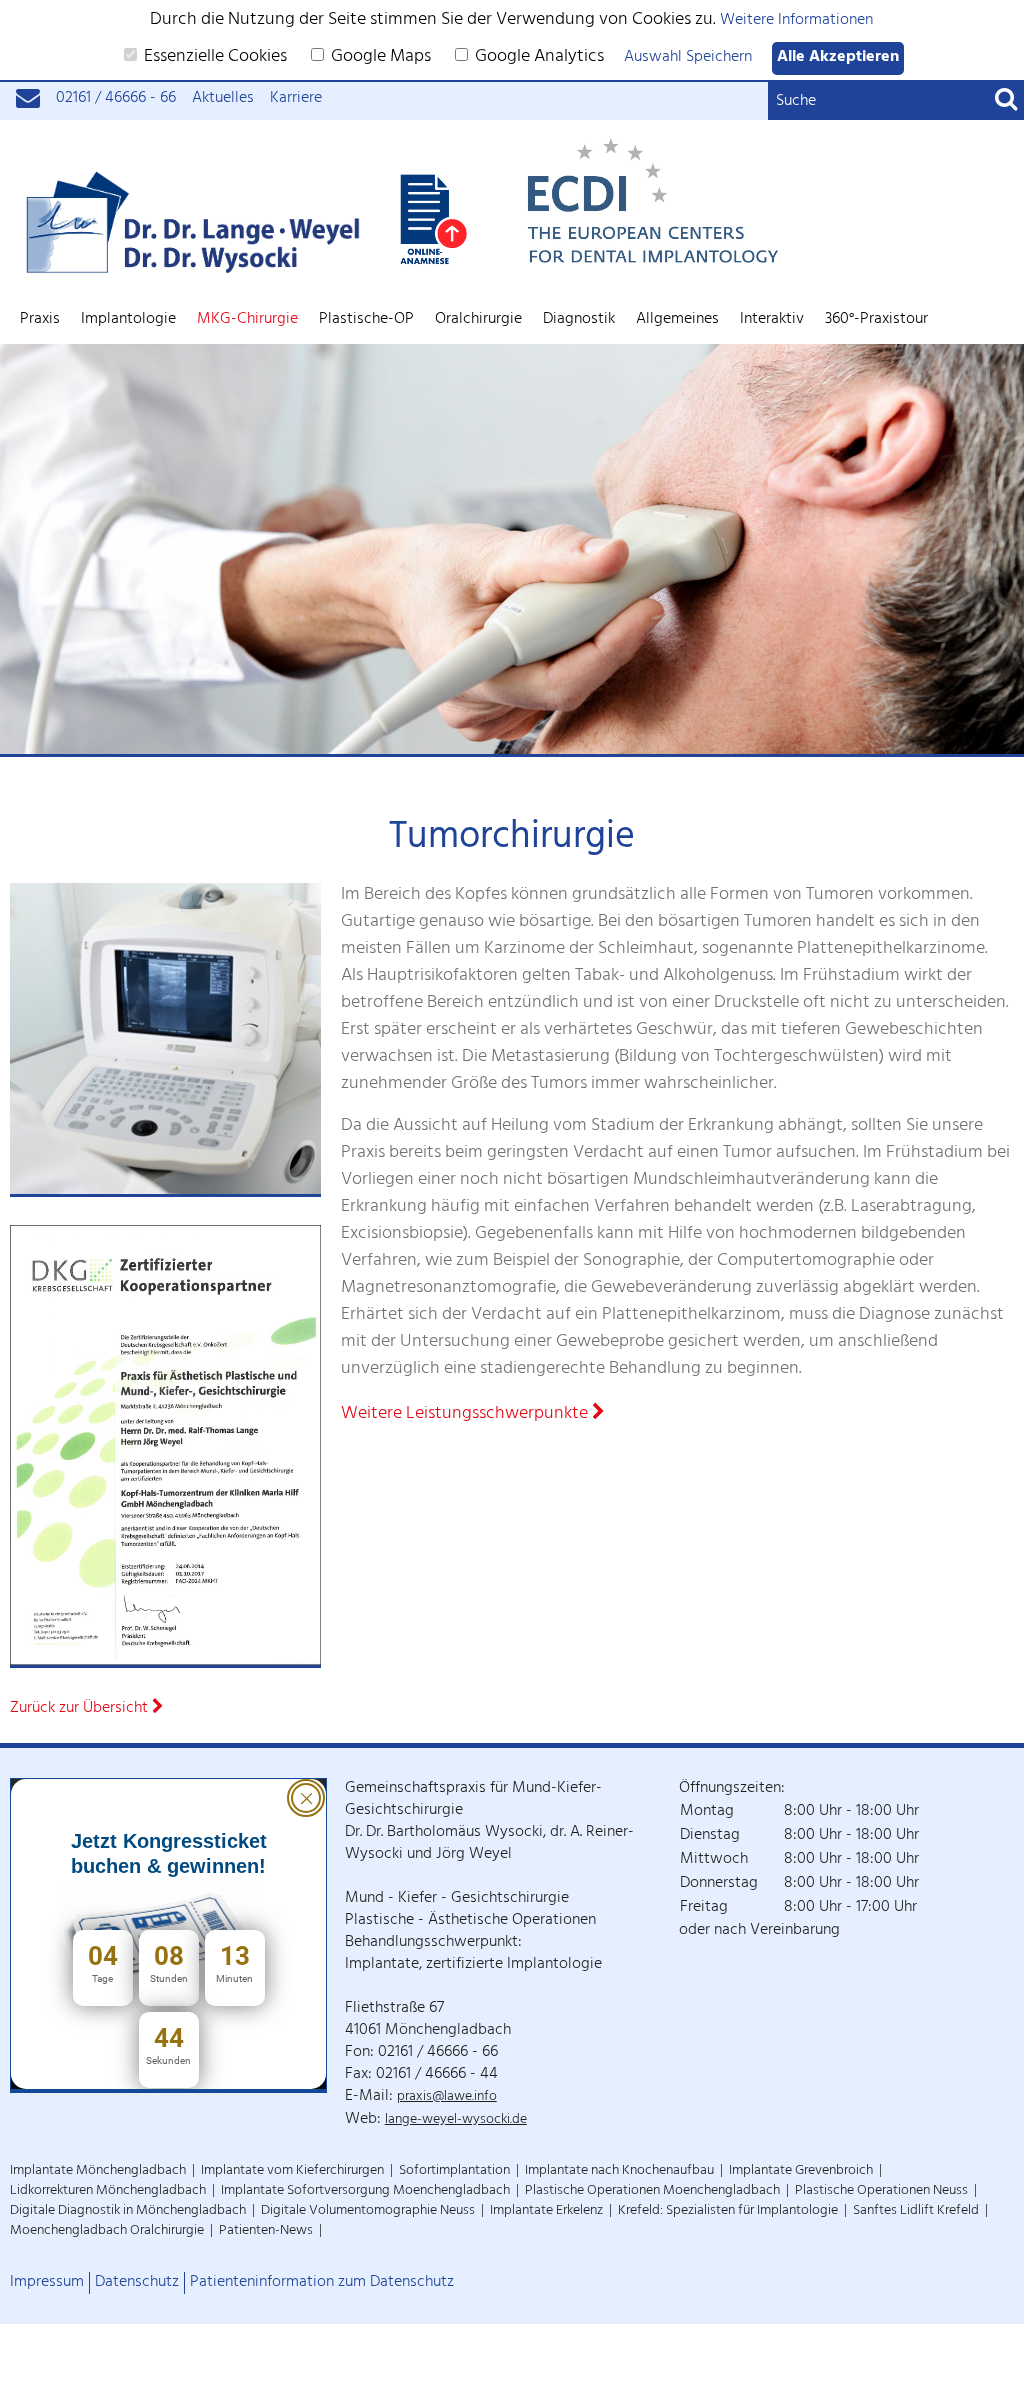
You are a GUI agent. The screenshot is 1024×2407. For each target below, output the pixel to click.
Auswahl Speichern (688, 58)
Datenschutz (137, 2283)
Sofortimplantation (454, 2171)
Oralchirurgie (478, 320)
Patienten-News (266, 2231)
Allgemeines (677, 320)
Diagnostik (579, 320)
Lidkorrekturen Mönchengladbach (108, 2191)
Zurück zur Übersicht (81, 1709)
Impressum (47, 2283)
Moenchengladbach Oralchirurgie (107, 2231)
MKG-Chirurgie (247, 320)
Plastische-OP (366, 320)
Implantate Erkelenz (546, 2211)
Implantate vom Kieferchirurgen (292, 2171)
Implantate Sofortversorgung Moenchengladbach (365, 2191)
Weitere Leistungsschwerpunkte (466, 1415)
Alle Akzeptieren (838, 58)
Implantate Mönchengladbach (98, 2171)
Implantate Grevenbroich (801, 2171)
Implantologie (128, 320)
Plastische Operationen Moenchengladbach (652, 2191)
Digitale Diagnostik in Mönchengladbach (128, 2211)
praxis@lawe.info (447, 2097)
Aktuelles (223, 99)
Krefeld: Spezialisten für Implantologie (728, 2211)
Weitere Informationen (796, 21)
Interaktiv (772, 320)
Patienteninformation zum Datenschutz (322, 2283)
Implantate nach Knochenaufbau (619, 2171)
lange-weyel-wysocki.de (456, 2120)
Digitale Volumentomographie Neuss (368, 2211)
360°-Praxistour (876, 320)
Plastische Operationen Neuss (881, 2191)
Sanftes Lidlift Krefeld (916, 2211)
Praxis (40, 320)
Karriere (296, 99)
